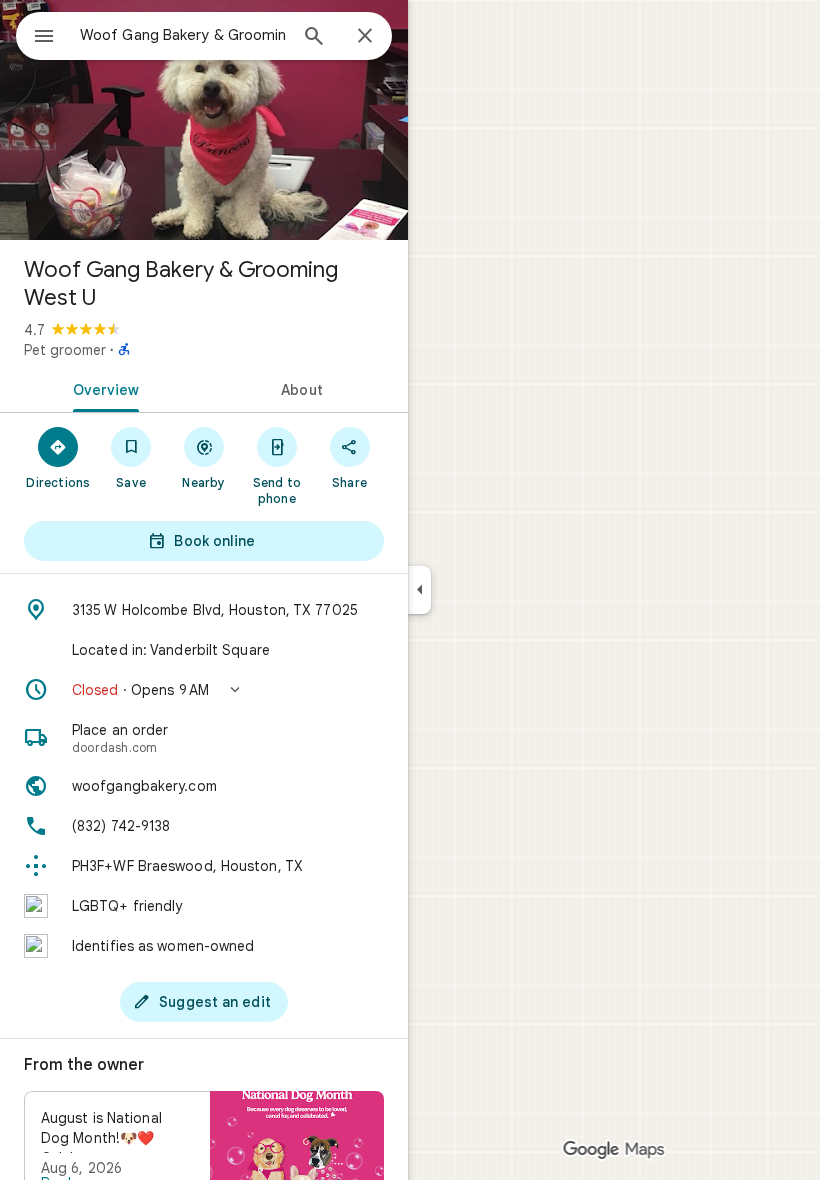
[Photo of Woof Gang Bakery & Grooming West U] (204, 120)
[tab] (102, 388)
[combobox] (183, 35)
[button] (204, 690)
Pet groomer (65, 350)
